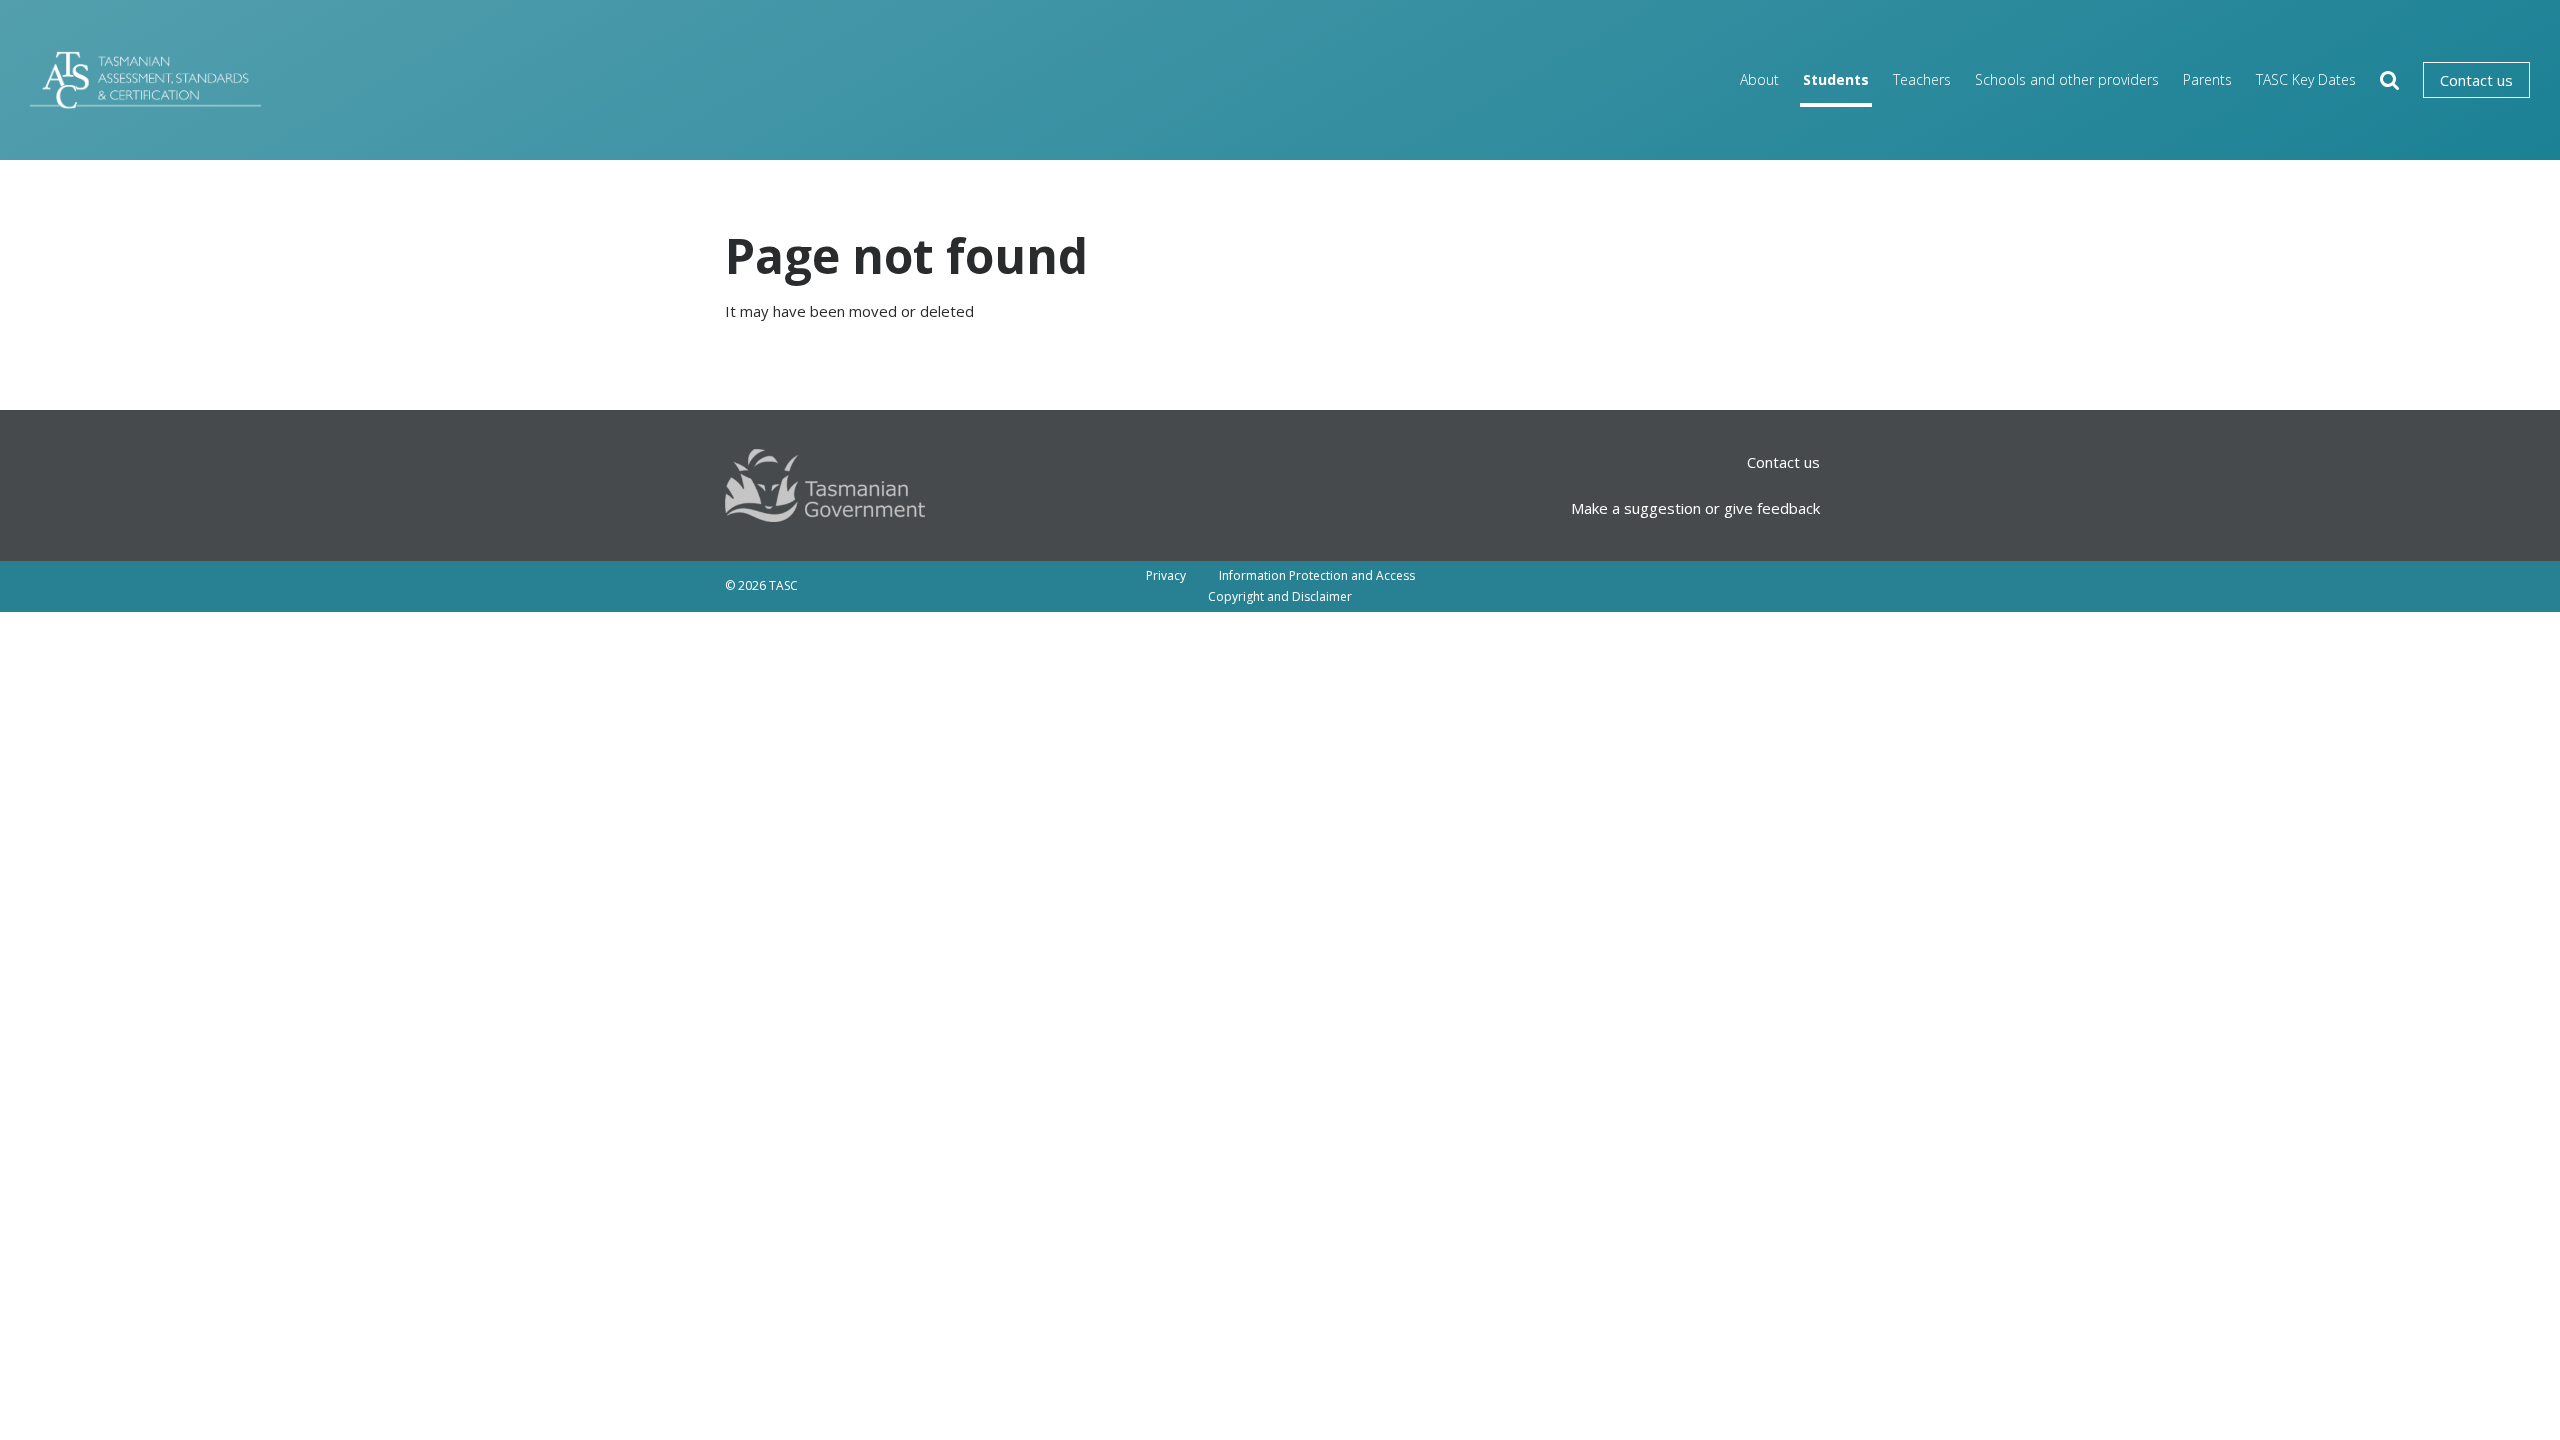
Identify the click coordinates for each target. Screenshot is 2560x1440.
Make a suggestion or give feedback (1695, 508)
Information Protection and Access (1317, 575)
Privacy (1166, 575)
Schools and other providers (2067, 79)
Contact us (2476, 80)
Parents (2207, 79)
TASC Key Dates (2306, 79)
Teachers (1922, 79)
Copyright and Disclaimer (1280, 596)
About (1759, 79)
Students (1836, 79)
